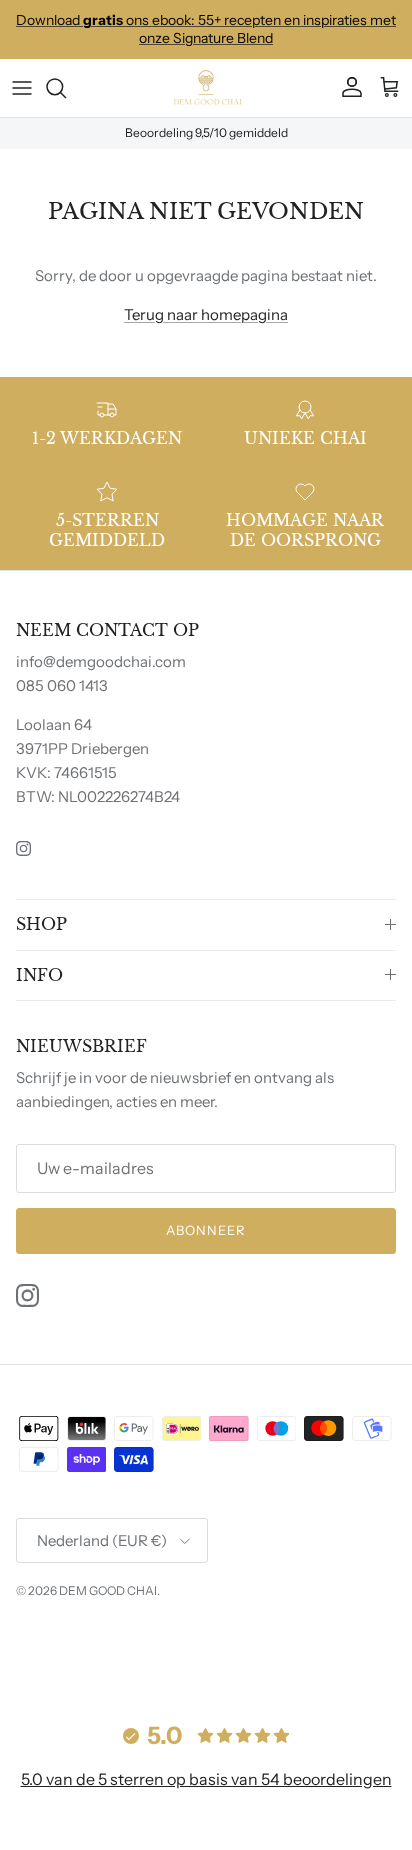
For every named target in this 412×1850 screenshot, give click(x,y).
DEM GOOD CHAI (108, 1590)
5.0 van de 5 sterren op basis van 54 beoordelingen (206, 1779)
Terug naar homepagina (206, 314)
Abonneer (206, 1230)
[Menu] (22, 88)
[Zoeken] (66, 88)
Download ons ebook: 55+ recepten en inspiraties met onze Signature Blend (206, 29)
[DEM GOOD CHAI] (206, 88)
